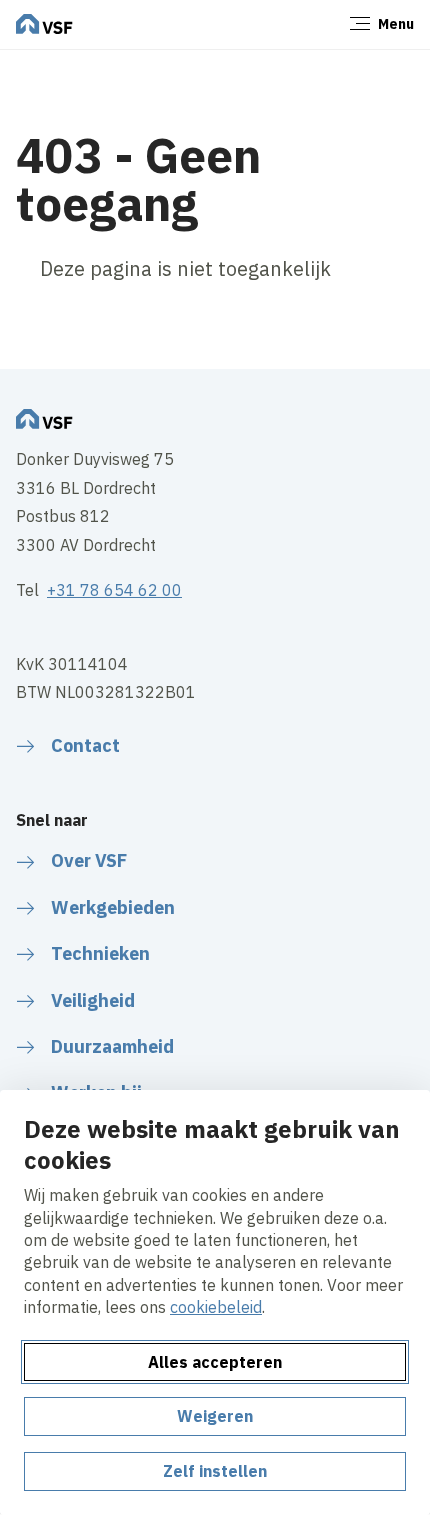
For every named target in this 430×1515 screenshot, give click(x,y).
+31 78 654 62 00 (114, 590)
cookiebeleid (216, 1307)
